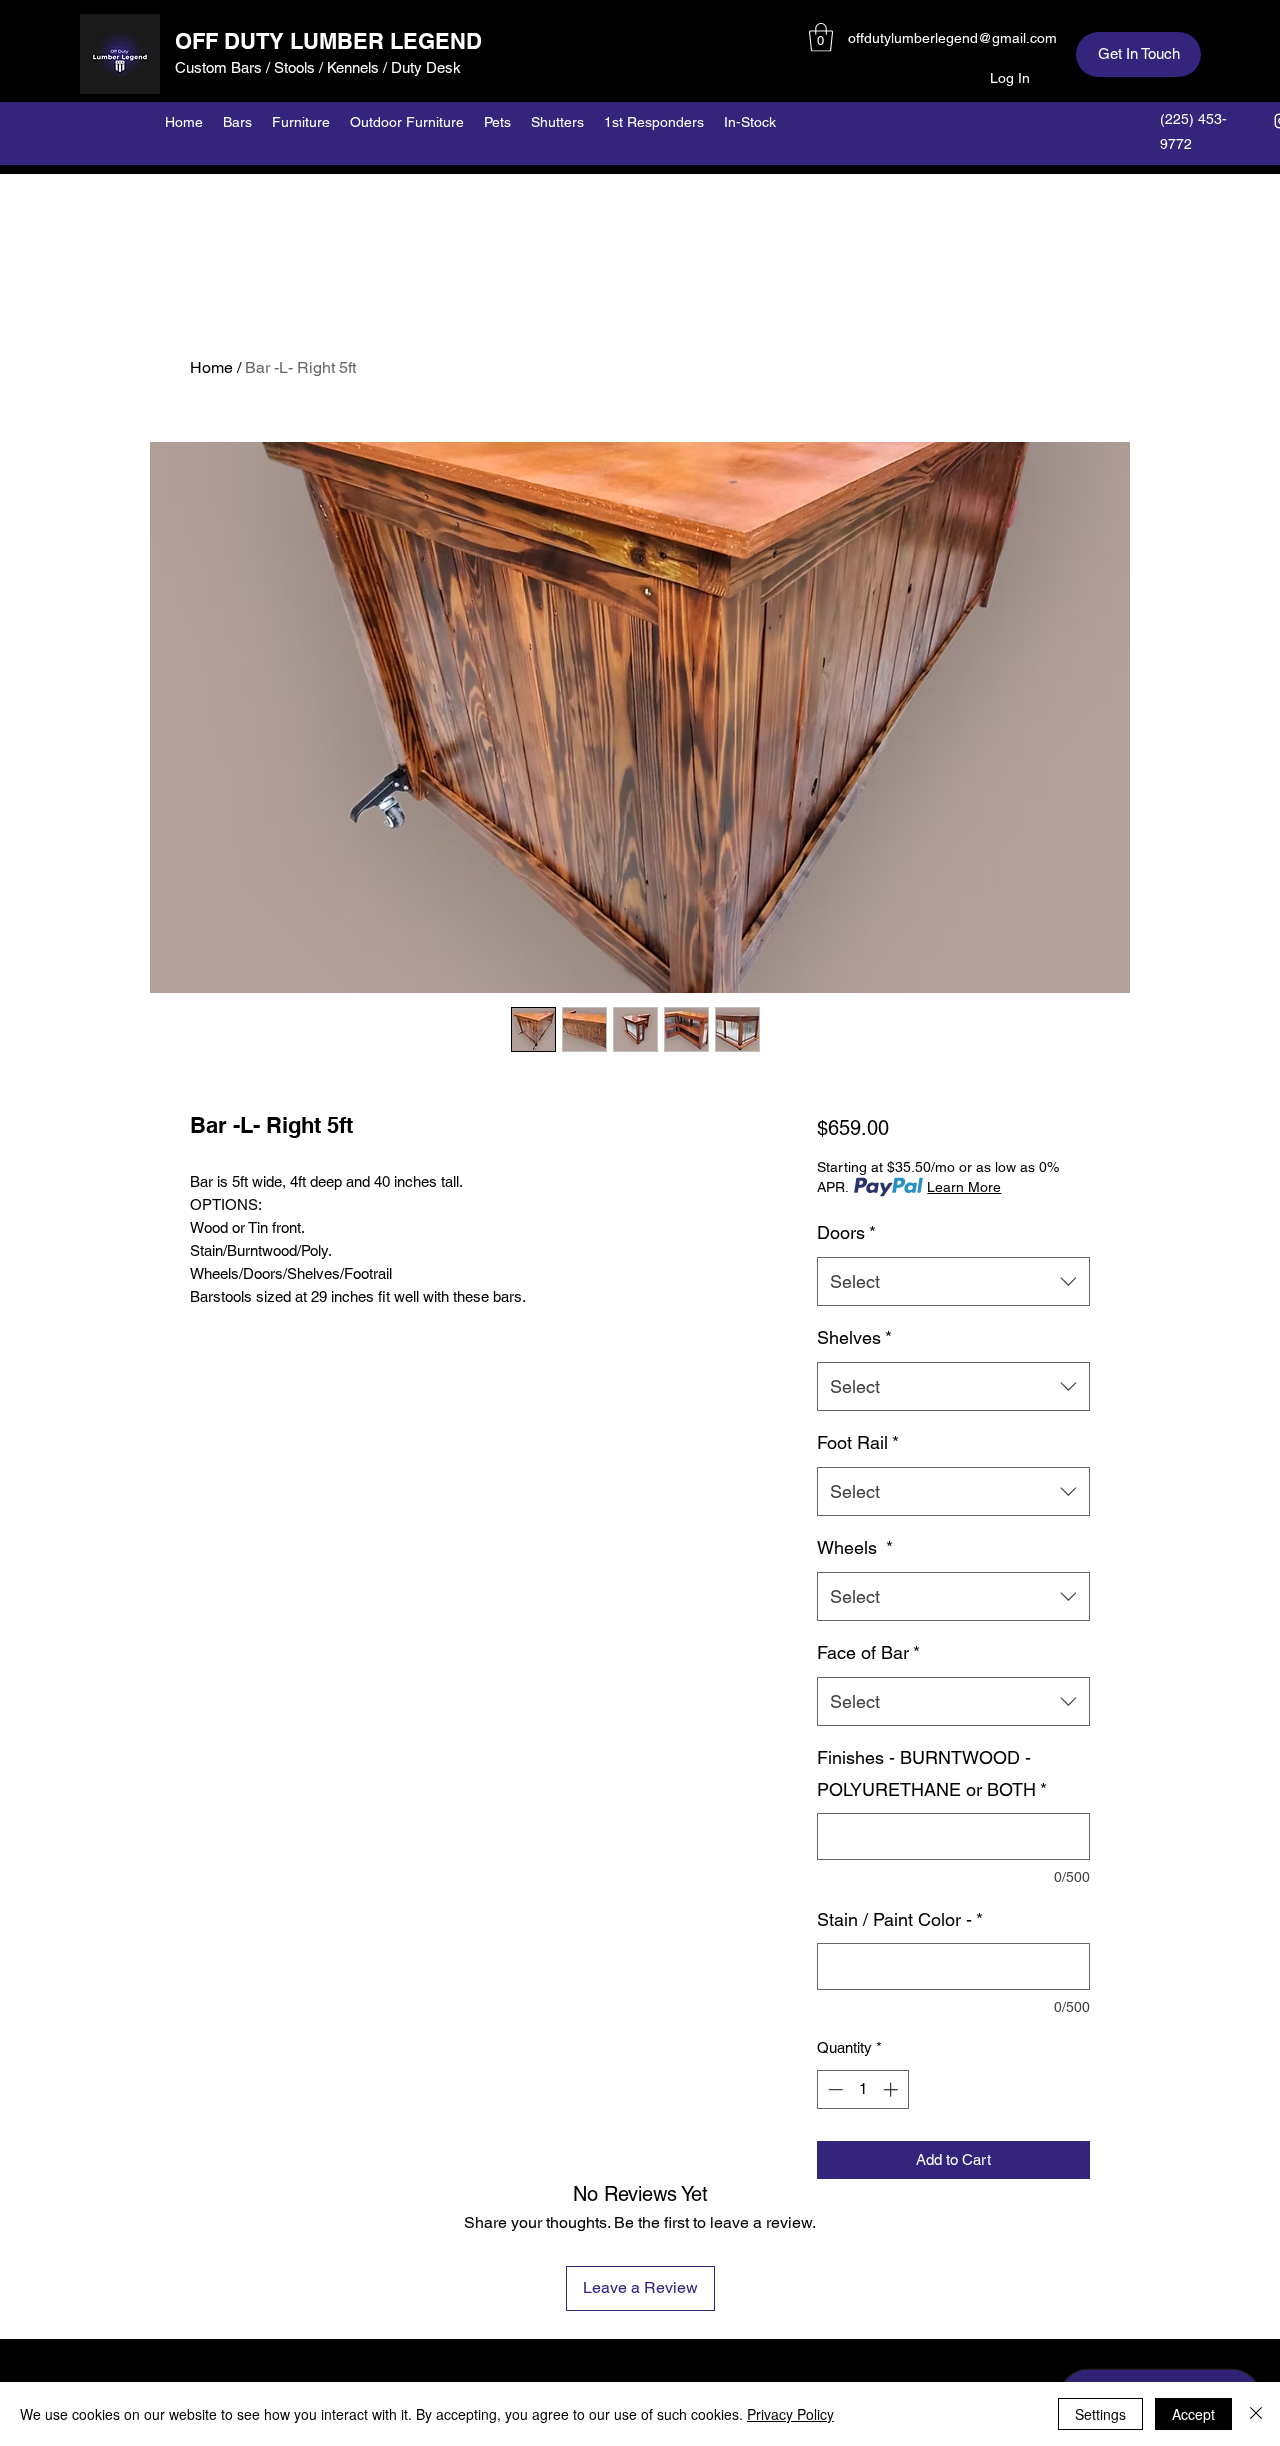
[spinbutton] (862, 2089)
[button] (821, 37)
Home (211, 367)
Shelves (854, 1337)
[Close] (1256, 2414)
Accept (1193, 2414)
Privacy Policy (790, 2414)
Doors (846, 1232)
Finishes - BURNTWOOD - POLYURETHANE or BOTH (932, 1773)
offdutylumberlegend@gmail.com (952, 38)
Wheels (855, 1547)
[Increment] (892, 2089)
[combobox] (953, 1282)
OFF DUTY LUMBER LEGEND (328, 41)
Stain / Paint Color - (900, 1919)
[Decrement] (833, 2089)
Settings (1100, 2414)
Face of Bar (868, 1652)
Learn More (964, 1187)
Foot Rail (858, 1442)
